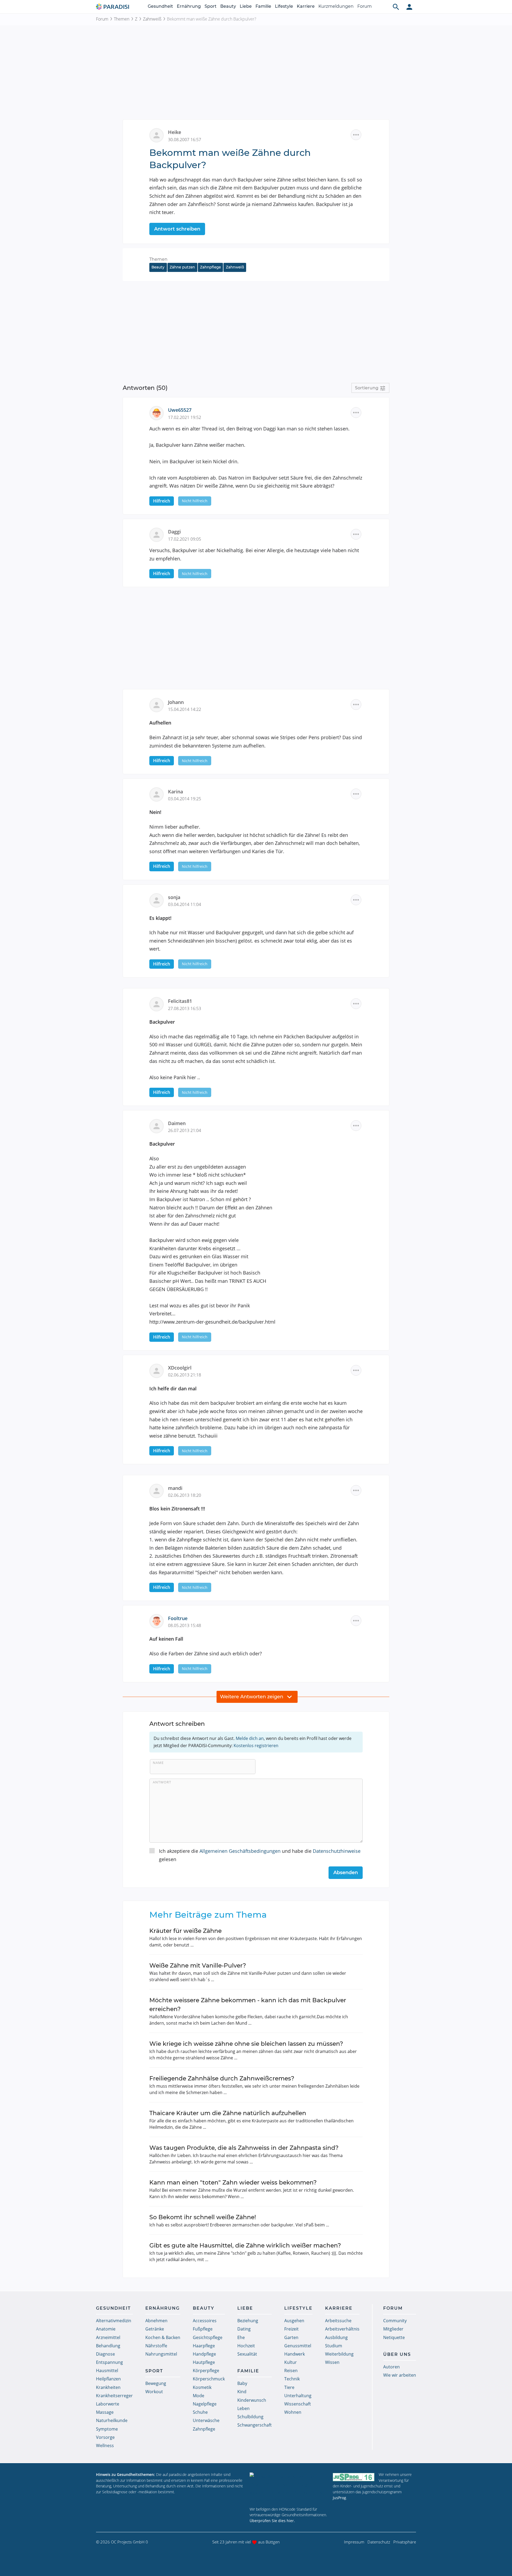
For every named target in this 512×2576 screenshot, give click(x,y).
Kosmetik (202, 2387)
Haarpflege (204, 2346)
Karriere (306, 6)
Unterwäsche (206, 2420)
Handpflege (204, 2354)
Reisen (291, 2371)
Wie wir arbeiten (400, 2375)
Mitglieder (393, 2329)
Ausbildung (336, 2337)
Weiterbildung (339, 2354)
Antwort (162, 1782)
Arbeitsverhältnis (342, 2329)
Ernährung (189, 6)
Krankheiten (108, 2387)
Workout (154, 2392)
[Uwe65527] (159, 413)
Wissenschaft (298, 2404)
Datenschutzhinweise (337, 1851)
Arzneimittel (108, 2337)
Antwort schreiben (177, 229)
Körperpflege (206, 2371)
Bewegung (156, 2383)
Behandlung (108, 2346)
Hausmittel (107, 2371)
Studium (334, 2346)
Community (395, 2321)
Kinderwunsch (252, 2400)
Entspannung (109, 2362)
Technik (292, 2379)
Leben (243, 2408)
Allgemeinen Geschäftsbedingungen (240, 1851)
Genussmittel (298, 2346)
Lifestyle (284, 6)
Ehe (241, 2337)
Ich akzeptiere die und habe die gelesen (260, 1855)
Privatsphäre (405, 2542)
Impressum (354, 2542)
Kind (242, 2392)
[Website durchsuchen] (396, 7)
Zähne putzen (182, 267)
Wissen (332, 2362)
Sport (211, 6)
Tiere (289, 2387)
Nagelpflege (205, 2404)
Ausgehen (294, 2321)
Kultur (291, 2362)
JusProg (339, 2498)
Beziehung (248, 2321)
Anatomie (106, 2329)
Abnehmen (156, 2321)
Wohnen (293, 2412)
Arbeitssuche (338, 2321)
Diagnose (105, 2354)
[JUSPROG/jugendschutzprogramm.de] (354, 2477)
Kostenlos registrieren (256, 1746)
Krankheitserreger (114, 2396)
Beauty (228, 6)
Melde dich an (250, 1738)
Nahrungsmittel (161, 2354)
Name (158, 1763)
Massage (105, 2412)
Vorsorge (105, 2437)
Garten (291, 2337)
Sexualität (247, 2354)
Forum (365, 6)
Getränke (155, 2329)
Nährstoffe (156, 2346)
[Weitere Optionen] (356, 135)
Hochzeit (246, 2346)
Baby (242, 2383)
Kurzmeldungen (336, 6)
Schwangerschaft (255, 2425)
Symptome (107, 2429)
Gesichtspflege (208, 2337)
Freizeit (291, 2329)
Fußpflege (203, 2329)
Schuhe (200, 2412)
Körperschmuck (209, 2379)
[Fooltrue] (159, 1621)
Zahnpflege (210, 267)
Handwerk (295, 2354)
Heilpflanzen (108, 2379)
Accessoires (205, 2321)
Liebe (246, 6)
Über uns (397, 2354)
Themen (122, 19)
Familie (263, 6)
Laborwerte (108, 2404)
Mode (199, 2396)
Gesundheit (160, 6)
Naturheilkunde (112, 2420)
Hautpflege (204, 2362)
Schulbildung (250, 2417)
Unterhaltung (298, 2396)
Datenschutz (379, 2542)
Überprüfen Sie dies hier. (272, 2521)
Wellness (105, 2446)
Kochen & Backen (163, 2337)
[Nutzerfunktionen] (409, 7)
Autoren (391, 2367)
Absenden (346, 1873)
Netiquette (394, 2337)
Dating (244, 2329)
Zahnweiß (152, 19)
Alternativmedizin (114, 2321)
